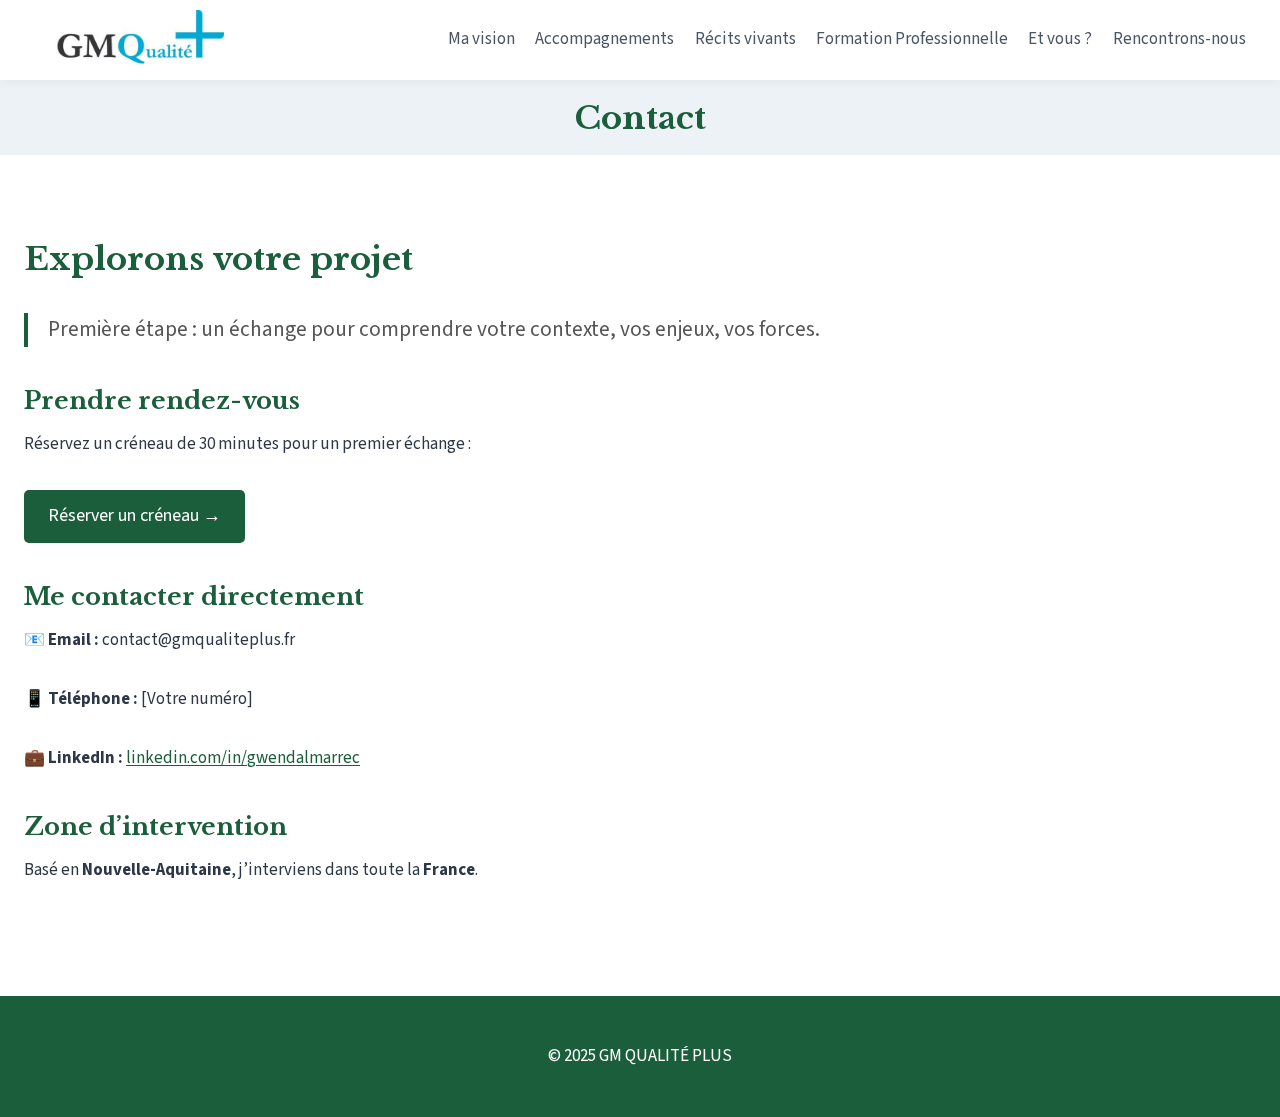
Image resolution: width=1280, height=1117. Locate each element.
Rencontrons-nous (1179, 39)
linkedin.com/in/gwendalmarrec (243, 758)
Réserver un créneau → (134, 515)
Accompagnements (604, 39)
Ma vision (481, 39)
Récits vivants (745, 39)
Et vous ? (1060, 39)
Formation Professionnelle (912, 39)
